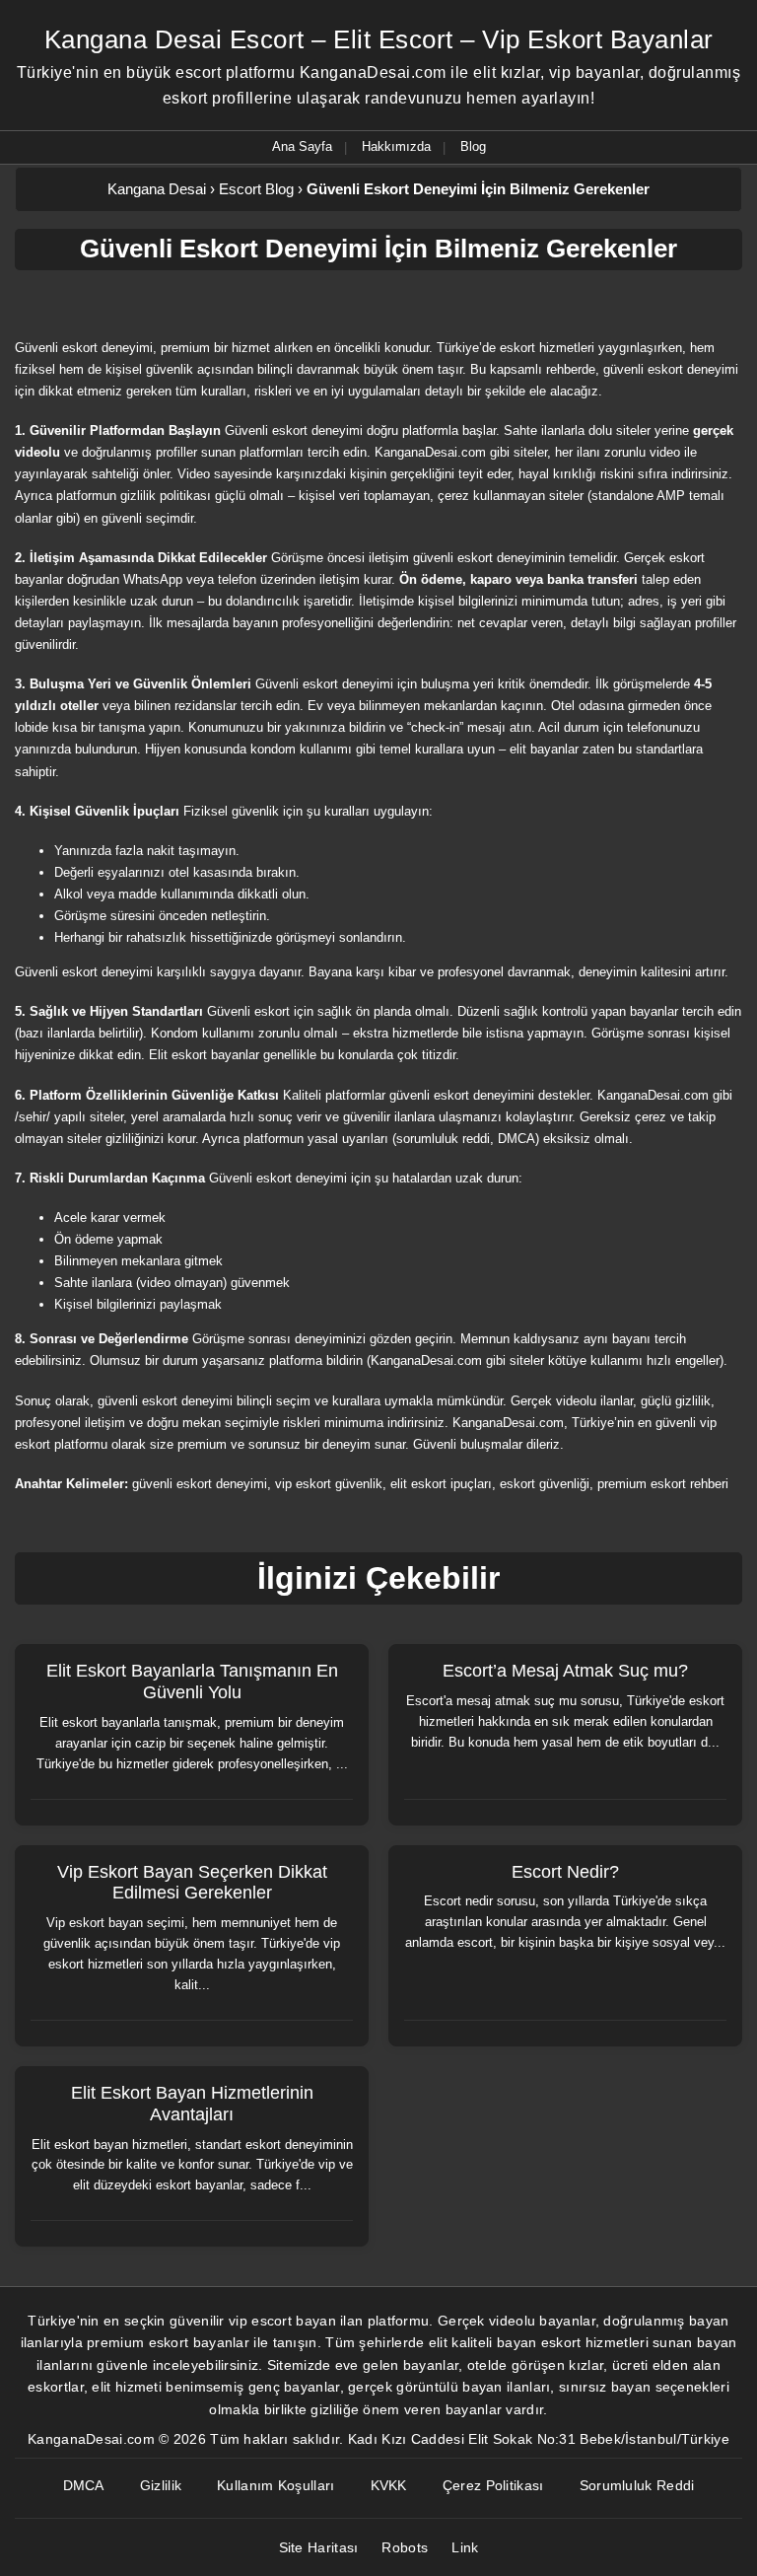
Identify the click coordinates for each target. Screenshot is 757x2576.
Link (465, 2547)
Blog (473, 146)
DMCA (84, 2485)
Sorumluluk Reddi (637, 2485)
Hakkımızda (396, 146)
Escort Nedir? (565, 1872)
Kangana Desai (157, 189)
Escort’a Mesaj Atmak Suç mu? (565, 1671)
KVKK (389, 2485)
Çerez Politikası (493, 2485)
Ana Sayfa (302, 146)
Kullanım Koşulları (275, 2485)
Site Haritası (319, 2547)
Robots (405, 2547)
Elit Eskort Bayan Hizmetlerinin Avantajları (192, 2104)
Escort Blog (256, 189)
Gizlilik (161, 2485)
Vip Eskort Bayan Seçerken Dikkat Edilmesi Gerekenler (192, 1883)
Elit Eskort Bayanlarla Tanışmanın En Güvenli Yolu (192, 1682)
